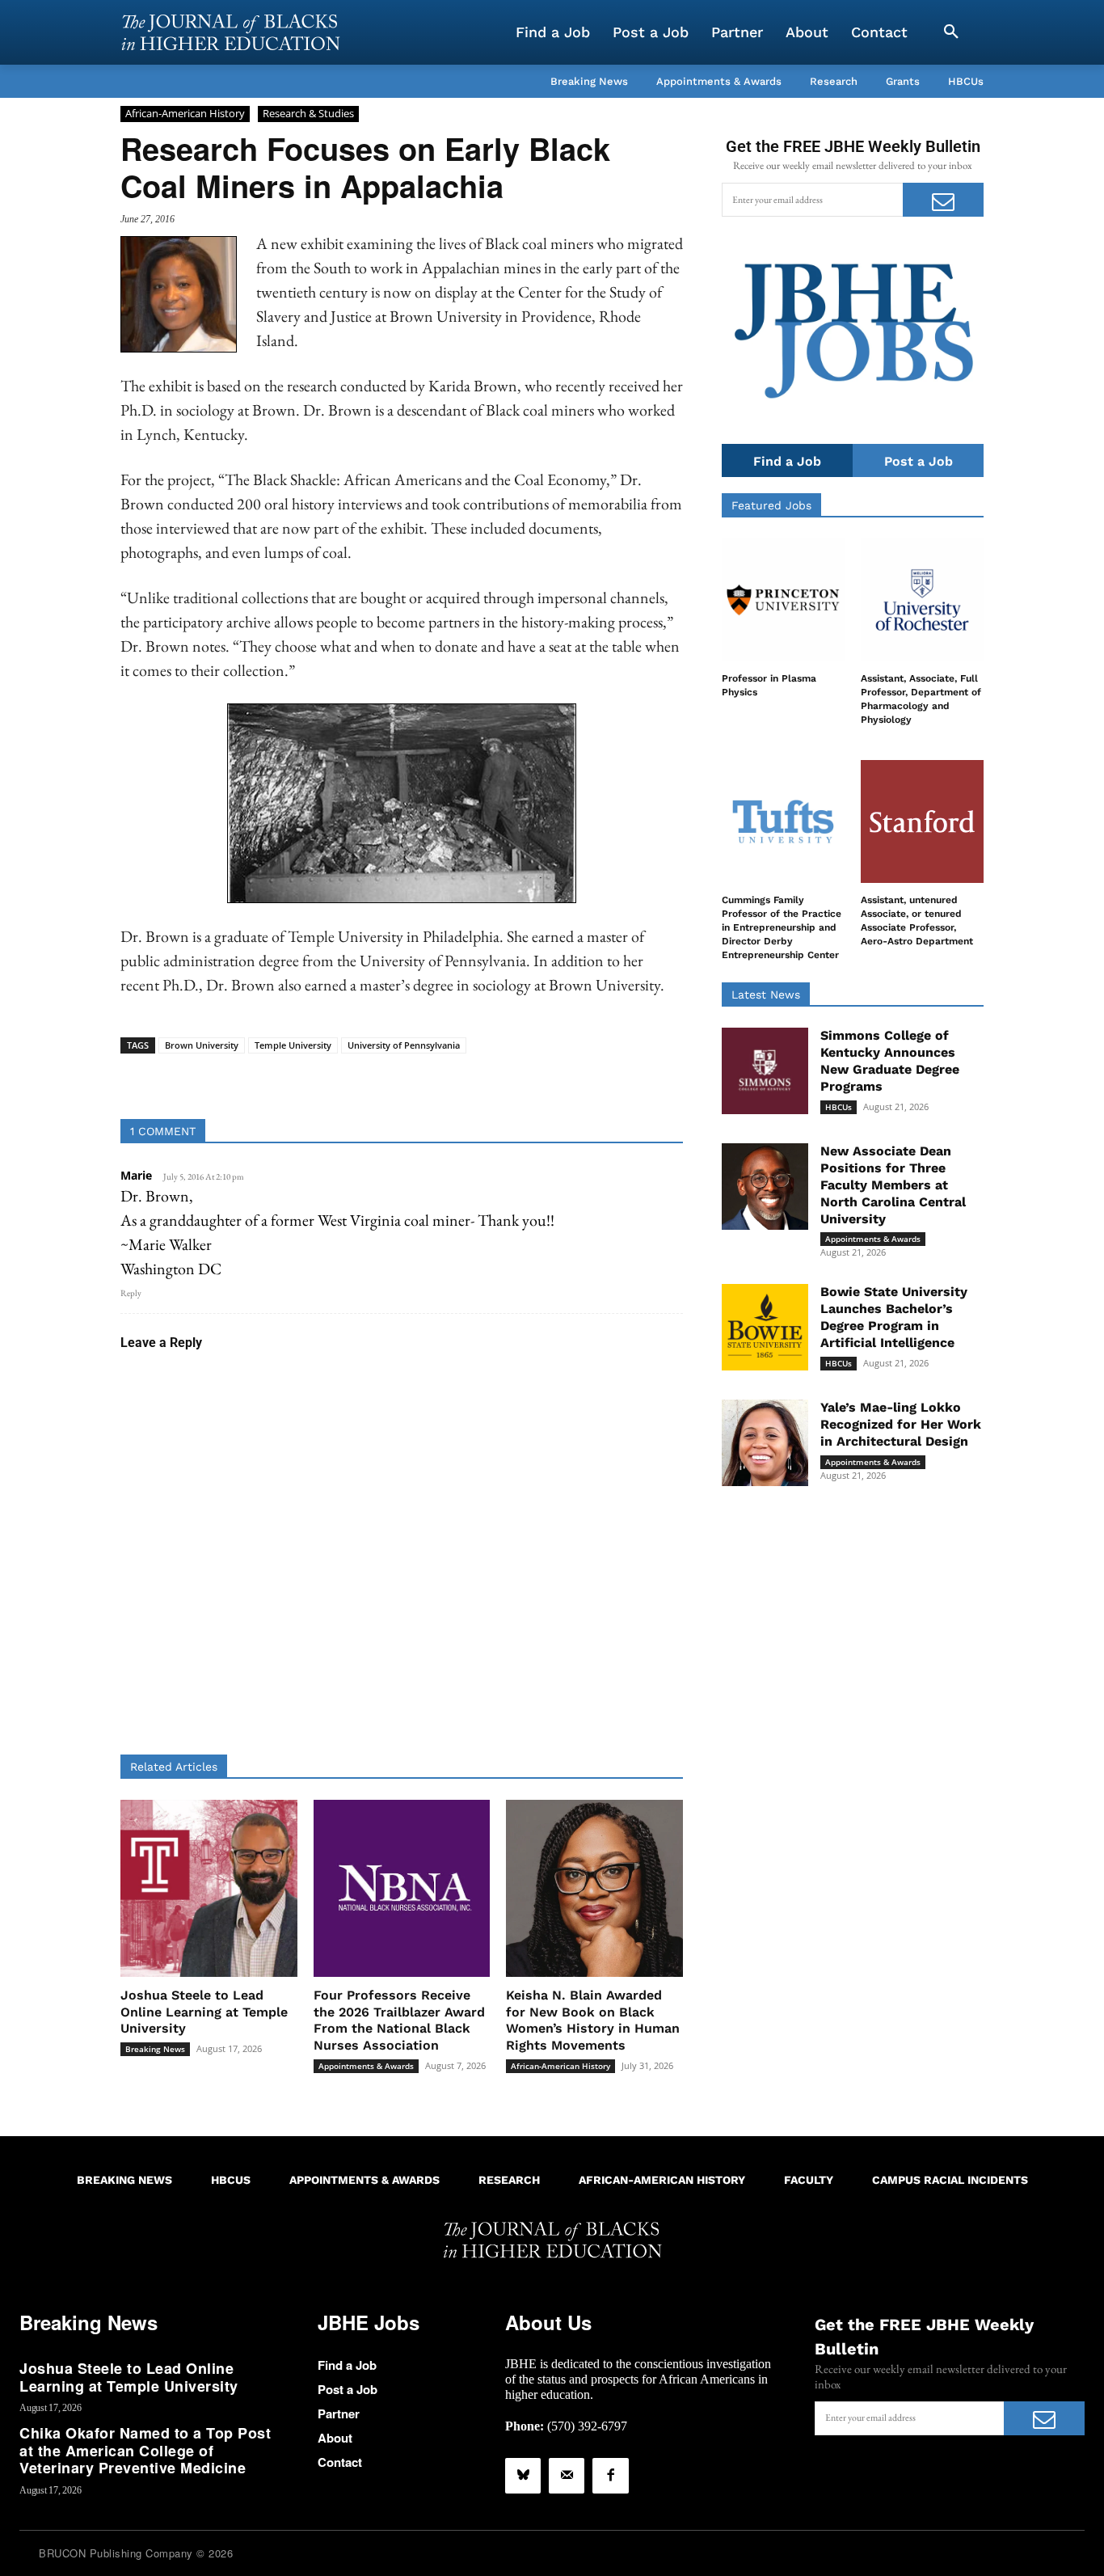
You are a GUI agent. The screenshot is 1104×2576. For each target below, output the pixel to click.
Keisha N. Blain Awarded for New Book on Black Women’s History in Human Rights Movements (593, 2020)
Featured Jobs (771, 505)
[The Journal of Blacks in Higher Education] (230, 32)
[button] (951, 32)
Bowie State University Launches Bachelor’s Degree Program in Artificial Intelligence (894, 1317)
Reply (131, 1293)
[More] (526, 1079)
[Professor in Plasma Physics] (783, 600)
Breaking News (155, 2049)
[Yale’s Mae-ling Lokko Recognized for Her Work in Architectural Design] (765, 1443)
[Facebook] (610, 2476)
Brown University (202, 1045)
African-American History (185, 113)
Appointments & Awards (366, 2066)
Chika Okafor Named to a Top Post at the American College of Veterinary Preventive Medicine (145, 2450)
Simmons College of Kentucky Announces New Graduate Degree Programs (890, 1060)
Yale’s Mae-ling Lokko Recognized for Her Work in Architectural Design (901, 1424)
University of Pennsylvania (404, 1045)
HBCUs (839, 1107)
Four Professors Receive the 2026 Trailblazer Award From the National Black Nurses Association (399, 2020)
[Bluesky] (523, 2476)
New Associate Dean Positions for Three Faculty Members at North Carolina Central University (893, 1185)
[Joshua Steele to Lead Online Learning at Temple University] (209, 1888)
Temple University (293, 1045)
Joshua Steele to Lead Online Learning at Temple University (204, 2012)
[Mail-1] (567, 2476)
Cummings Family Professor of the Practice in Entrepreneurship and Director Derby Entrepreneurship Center (782, 927)
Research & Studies (308, 113)
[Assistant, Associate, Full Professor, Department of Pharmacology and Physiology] (922, 600)
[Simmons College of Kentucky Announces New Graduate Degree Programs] (765, 1071)
